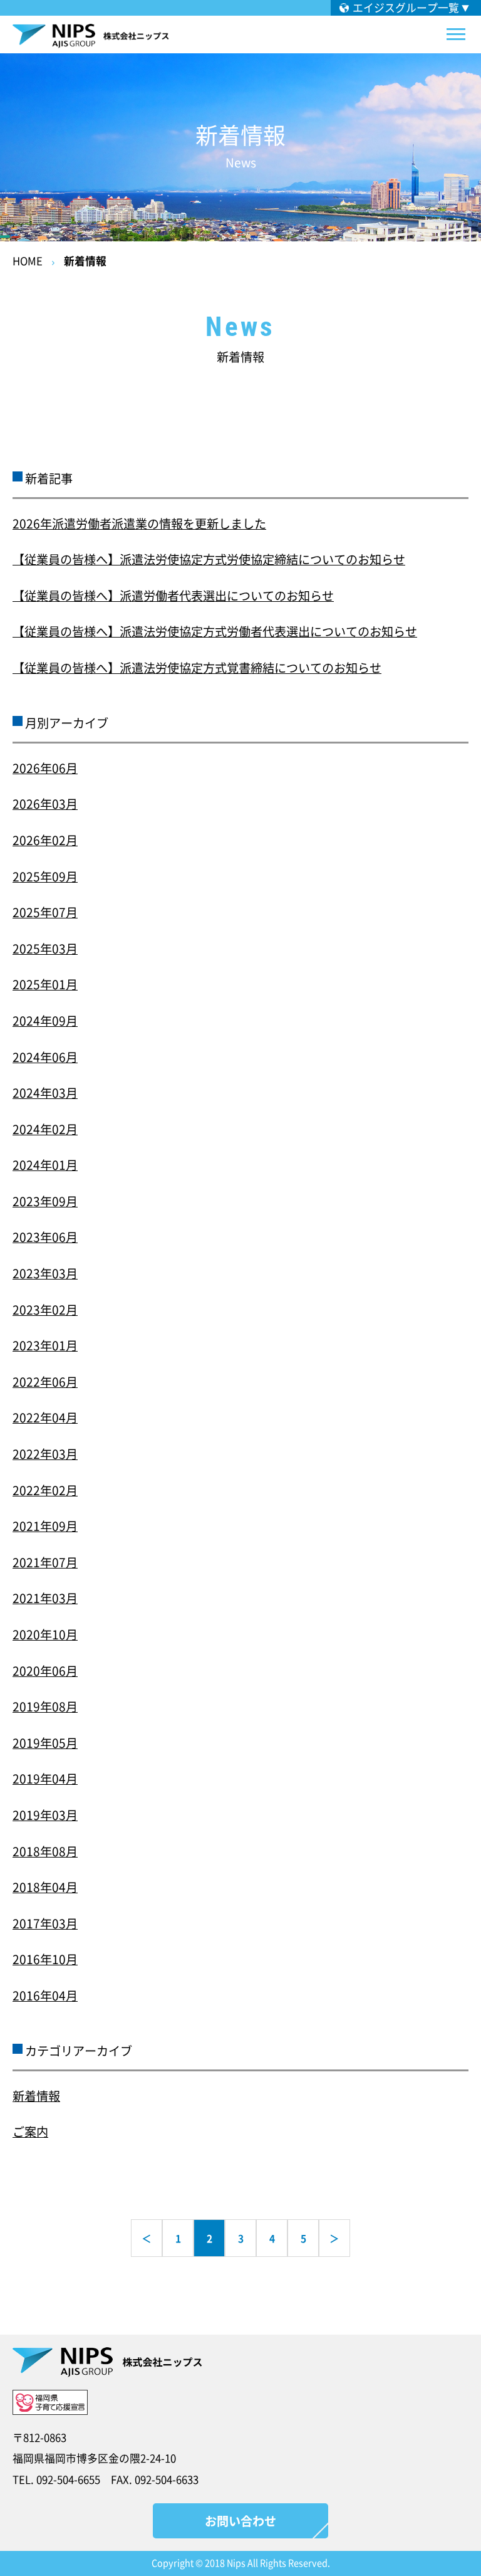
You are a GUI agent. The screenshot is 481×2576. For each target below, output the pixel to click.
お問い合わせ (240, 2521)
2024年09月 (45, 1021)
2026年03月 (45, 804)
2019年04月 (45, 1779)
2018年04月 (45, 1887)
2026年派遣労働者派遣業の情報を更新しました (139, 523)
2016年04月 (45, 1995)
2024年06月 (45, 1057)
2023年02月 (45, 1310)
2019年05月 (45, 1743)
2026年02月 (45, 840)
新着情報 (85, 261)
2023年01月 (45, 1345)
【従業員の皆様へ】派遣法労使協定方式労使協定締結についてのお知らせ (209, 559)
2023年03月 (45, 1273)
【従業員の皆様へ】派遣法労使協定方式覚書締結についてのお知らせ (197, 668)
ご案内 (30, 2132)
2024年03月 (45, 1093)
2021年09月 (45, 1526)
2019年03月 (45, 1815)
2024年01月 (45, 1165)
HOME (28, 261)
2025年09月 (45, 876)
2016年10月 (45, 1959)
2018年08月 (45, 1851)
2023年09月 (45, 1201)
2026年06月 (45, 768)
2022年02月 (45, 1490)
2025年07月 (45, 912)
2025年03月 (45, 949)
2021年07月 (45, 1562)
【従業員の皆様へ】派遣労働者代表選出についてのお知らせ (173, 596)
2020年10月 (45, 1634)
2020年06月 (45, 1671)
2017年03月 (45, 1923)
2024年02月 (45, 1129)
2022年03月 (45, 1454)
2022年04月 (45, 1417)
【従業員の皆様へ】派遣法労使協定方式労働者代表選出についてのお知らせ (215, 631)
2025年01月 (45, 984)
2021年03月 (45, 1598)
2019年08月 (45, 1706)
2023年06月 (45, 1237)
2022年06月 (45, 1382)
